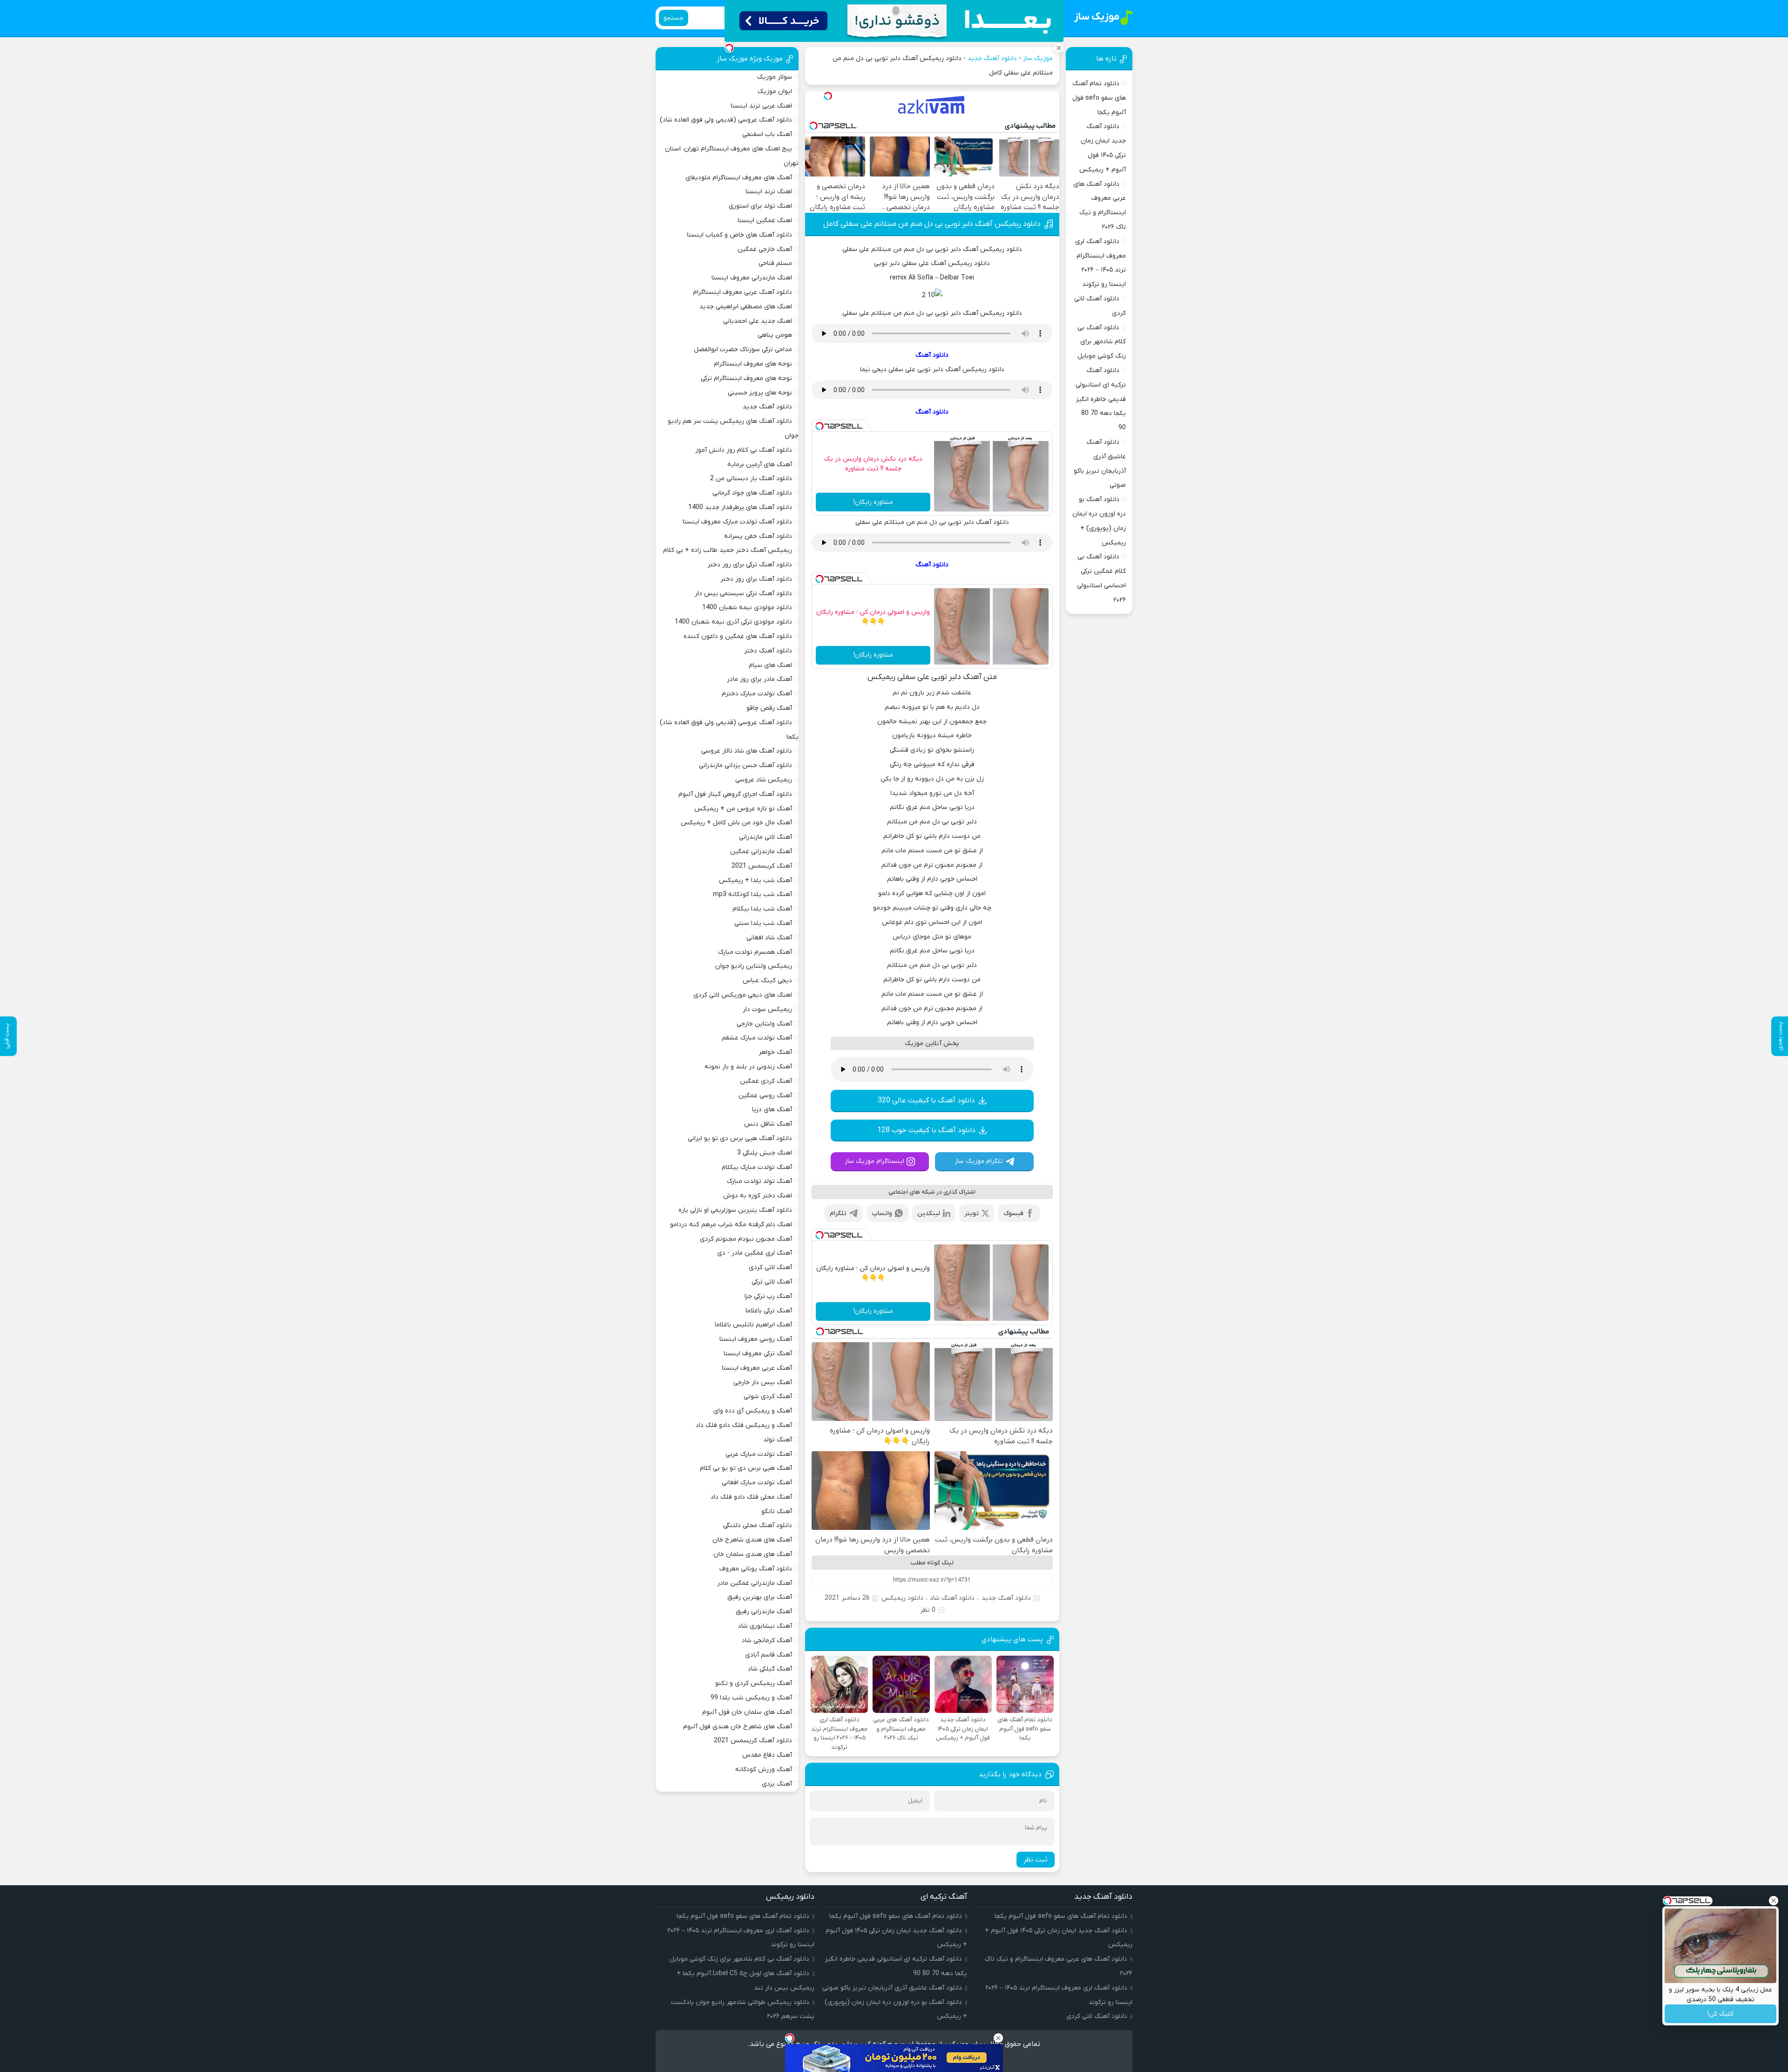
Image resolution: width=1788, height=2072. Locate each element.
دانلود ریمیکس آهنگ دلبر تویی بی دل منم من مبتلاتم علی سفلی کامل (932, 224)
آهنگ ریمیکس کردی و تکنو (754, 1683)
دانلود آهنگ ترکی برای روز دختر (750, 565)
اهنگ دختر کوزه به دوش (758, 1196)
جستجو (674, 18)
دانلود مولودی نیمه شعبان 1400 (747, 608)
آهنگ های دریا (772, 1110)
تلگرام (838, 1213)
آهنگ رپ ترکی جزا (768, 1296)
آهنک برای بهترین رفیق (760, 1597)
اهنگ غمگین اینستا (765, 221)
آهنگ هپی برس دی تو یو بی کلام (746, 1468)
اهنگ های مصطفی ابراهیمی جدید (746, 307)
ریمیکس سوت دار (767, 1009)
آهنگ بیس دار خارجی (763, 1382)
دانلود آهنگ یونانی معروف (756, 1569)
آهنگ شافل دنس (768, 1124)
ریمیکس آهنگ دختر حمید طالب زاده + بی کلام (728, 550)
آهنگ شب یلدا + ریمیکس (755, 880)
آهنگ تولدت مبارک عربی (759, 1454)
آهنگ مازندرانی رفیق (764, 1612)
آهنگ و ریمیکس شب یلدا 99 (751, 1698)
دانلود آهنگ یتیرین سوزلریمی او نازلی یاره (735, 1210)
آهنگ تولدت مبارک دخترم (757, 694)
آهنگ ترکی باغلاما (769, 1311)
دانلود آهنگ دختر (768, 651)
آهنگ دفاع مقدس (767, 1755)
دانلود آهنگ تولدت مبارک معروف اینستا (737, 522)
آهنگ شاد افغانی (769, 938)
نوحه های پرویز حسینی (760, 393)
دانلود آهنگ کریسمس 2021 (753, 1741)
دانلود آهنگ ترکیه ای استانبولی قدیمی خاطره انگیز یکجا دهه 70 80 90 (1101, 399)
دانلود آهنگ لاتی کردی (1097, 2016)
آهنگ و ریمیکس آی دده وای (753, 1411)
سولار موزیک (775, 77)
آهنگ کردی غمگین (766, 1081)
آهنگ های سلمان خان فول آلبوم (747, 1712)
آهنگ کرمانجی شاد (767, 1641)
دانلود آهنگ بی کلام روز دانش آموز (744, 450)
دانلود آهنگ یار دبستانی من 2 (751, 479)
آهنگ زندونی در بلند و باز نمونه (748, 1067)
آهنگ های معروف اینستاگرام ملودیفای (739, 178)
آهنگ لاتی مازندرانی (765, 837)
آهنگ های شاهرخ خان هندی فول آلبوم (738, 1727)
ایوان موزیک (775, 92)
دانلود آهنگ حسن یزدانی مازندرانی (745, 765)
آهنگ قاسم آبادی (769, 1655)
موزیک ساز (1038, 58)
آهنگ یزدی (777, 1784)
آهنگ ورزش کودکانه (764, 1770)
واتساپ (882, 1213)
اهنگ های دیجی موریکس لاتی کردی (743, 995)
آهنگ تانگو (777, 1512)
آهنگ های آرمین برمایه (760, 465)
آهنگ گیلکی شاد (770, 1669)
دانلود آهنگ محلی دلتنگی (758, 1525)
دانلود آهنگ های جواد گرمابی (752, 493)
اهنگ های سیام (770, 665)
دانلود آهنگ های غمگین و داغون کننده (738, 636)
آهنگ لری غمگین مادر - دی (755, 1253)
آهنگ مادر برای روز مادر (759, 679)
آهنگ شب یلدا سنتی (763, 923)
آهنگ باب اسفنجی (767, 134)
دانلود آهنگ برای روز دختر (756, 579)
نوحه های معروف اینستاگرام (753, 364)
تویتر (972, 1213)
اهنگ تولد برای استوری (760, 206)
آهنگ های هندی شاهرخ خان (752, 1540)
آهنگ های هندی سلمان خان (753, 1554)
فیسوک (1013, 1213)
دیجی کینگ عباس (767, 981)
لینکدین (929, 1213)
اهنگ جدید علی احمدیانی (758, 321)
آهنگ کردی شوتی (768, 1396)
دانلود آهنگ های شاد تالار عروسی (747, 751)
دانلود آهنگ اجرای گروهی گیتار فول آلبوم (735, 794)
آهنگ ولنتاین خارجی (764, 1024)
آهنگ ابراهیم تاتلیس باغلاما (753, 1325)
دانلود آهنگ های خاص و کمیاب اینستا (739, 235)
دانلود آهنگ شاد (952, 1598)
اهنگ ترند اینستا (769, 192)
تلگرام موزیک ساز (979, 1161)
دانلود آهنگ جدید (992, 58)
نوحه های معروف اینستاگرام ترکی (746, 378)
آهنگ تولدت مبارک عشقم (757, 1038)
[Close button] (1774, 1901)
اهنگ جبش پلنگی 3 (765, 1153)
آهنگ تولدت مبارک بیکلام (757, 1167)
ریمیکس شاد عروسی (764, 780)
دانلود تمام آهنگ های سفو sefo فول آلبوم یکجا (1099, 98)
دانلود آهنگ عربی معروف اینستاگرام (742, 292)
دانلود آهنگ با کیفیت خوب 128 (926, 1130)
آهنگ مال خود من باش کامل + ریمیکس (736, 823)
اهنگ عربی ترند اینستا (761, 106)
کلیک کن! (1720, 2014)
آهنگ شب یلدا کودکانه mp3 (752, 894)
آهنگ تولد (778, 1440)
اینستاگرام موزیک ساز (874, 1161)
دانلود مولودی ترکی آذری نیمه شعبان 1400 (733, 622)
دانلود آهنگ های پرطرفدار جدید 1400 (740, 507)
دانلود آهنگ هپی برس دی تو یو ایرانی (740, 1138)
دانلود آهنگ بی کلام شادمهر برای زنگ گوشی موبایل (1102, 342)
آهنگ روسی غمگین (765, 1096)
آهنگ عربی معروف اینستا (757, 1368)
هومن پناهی (775, 335)
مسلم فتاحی (775, 263)
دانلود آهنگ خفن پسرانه (758, 536)
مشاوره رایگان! (873, 502)
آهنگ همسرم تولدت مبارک (755, 952)
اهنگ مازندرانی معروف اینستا (752, 278)
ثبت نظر (1036, 1860)
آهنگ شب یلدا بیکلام (762, 909)
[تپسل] (828, 96)
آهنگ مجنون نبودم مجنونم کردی (746, 1239)
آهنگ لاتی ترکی (772, 1282)
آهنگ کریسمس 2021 (762, 866)
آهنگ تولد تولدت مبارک (759, 1181)
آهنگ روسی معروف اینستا (756, 1339)
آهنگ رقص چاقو (769, 708)
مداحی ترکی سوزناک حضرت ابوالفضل (743, 350)
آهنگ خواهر (775, 1052)
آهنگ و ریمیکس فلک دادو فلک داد (744, 1425)
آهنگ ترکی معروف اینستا (758, 1354)
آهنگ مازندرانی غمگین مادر (755, 1583)
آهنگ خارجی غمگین (765, 249)
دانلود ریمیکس (902, 1598)
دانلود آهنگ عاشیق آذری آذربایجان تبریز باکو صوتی (892, 1988)
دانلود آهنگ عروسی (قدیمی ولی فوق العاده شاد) (726, 120)
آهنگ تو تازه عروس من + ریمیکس (743, 809)
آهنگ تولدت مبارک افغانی (757, 1483)
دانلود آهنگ (932, 355)
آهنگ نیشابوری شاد (765, 1626)
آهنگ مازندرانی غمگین (761, 852)
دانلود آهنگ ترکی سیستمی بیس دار (743, 594)
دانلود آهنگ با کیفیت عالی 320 (926, 1101)
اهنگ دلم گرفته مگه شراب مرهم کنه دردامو (731, 1225)
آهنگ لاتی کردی (770, 1267)
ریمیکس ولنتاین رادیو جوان (754, 966)
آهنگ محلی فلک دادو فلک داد (751, 1497)
